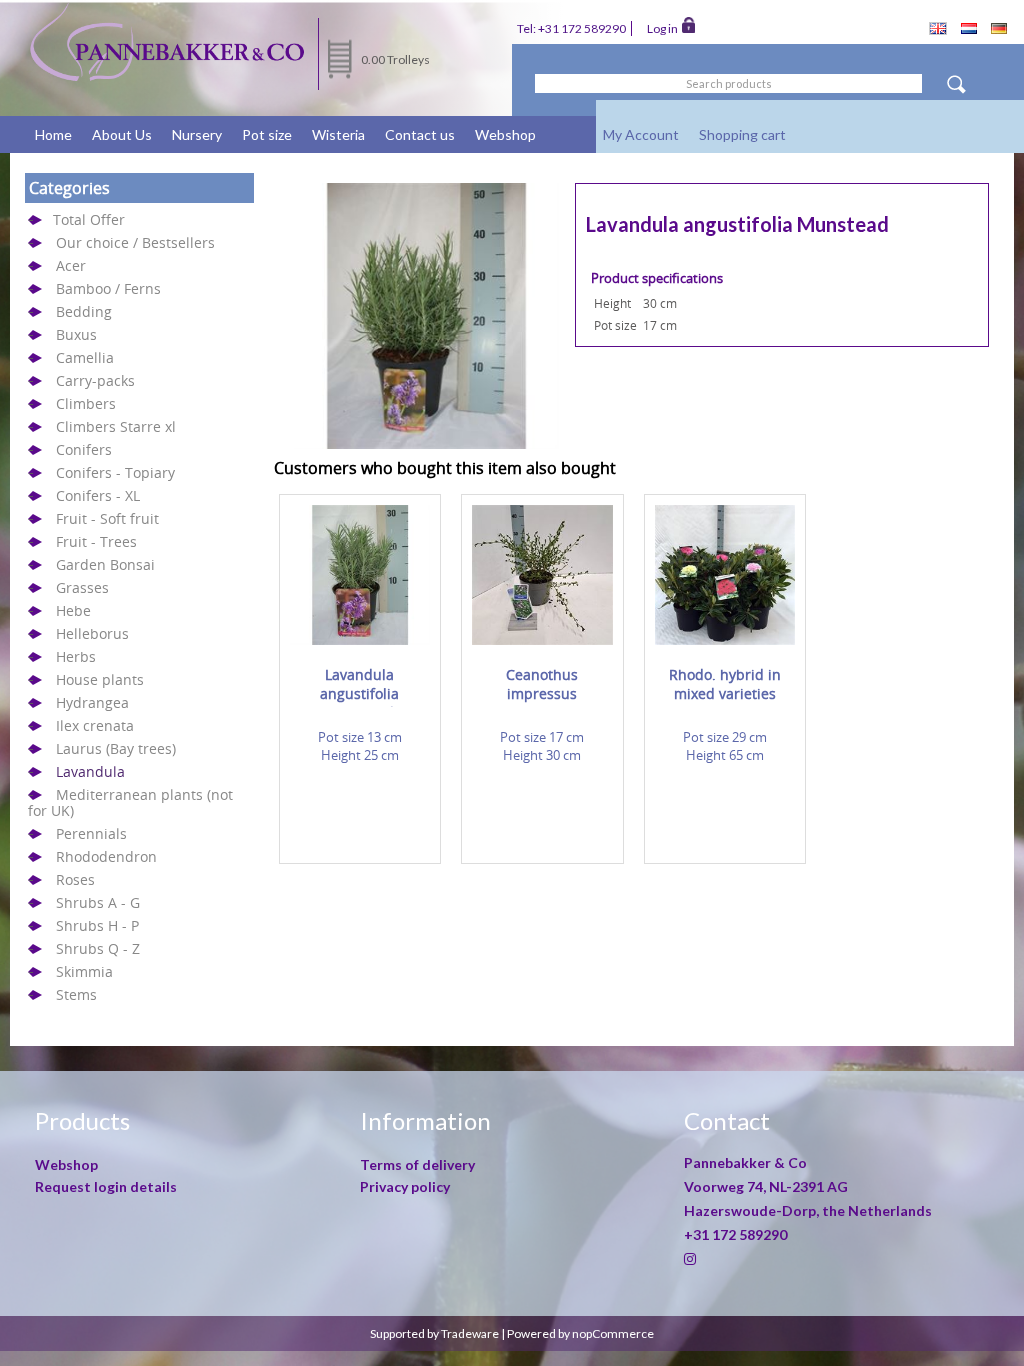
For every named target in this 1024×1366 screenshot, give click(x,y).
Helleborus (92, 633)
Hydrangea (92, 702)
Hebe (73, 610)
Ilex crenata (95, 725)
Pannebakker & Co (747, 1162)
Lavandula (90, 771)
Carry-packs (95, 380)
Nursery (197, 134)
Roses (75, 879)
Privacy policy (405, 1186)
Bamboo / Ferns (108, 288)
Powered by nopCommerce (580, 1333)
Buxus (76, 334)
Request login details (106, 1186)
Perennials (91, 833)
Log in (664, 28)
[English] (938, 30)
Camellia (85, 357)
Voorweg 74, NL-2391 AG (766, 1186)
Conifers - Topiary (115, 472)
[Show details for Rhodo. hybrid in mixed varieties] (725, 640)
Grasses (82, 587)
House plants (100, 679)
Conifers (84, 449)
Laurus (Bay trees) (116, 748)
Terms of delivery (417, 1164)
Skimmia (84, 971)
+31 (735, 1234)
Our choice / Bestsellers (135, 242)
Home (53, 134)
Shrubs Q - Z (98, 948)
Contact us (420, 134)
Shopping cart (742, 134)
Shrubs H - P (97, 925)
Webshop (505, 134)
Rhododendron (106, 856)
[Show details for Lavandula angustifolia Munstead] (360, 640)
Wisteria (338, 134)
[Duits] (999, 29)
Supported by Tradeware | (438, 1333)
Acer (71, 265)
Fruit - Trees (96, 541)
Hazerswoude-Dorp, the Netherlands (808, 1210)
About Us (122, 134)
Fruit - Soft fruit (107, 518)
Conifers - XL (98, 495)
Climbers (86, 403)
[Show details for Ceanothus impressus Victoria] (542, 640)
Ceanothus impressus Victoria (542, 687)
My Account (641, 134)
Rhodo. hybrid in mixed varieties (725, 684)
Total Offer (89, 219)
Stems (76, 994)
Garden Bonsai (105, 564)
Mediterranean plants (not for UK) (130, 802)
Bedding (84, 311)
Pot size (267, 134)
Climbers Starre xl (116, 426)
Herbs (76, 656)
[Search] (956, 87)
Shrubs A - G (98, 902)
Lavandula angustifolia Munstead (359, 687)
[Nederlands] (969, 29)
